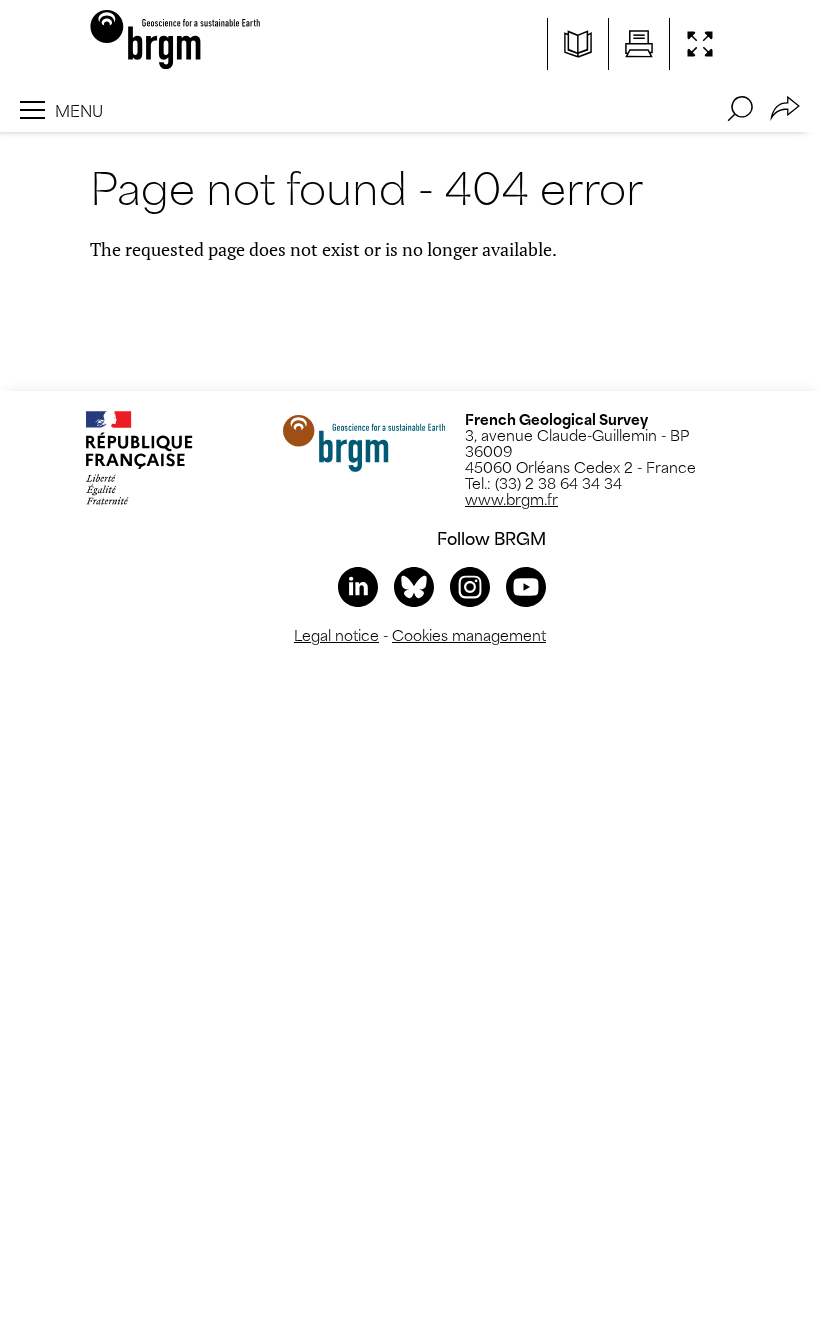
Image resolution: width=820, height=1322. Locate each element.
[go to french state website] (139, 458)
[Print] (639, 44)
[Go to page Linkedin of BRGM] (358, 587)
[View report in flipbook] (578, 44)
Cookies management (469, 634)
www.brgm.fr (511, 498)
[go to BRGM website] (364, 443)
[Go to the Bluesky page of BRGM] (414, 587)
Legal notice (336, 634)
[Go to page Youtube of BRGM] (526, 587)
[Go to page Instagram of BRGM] (470, 587)
